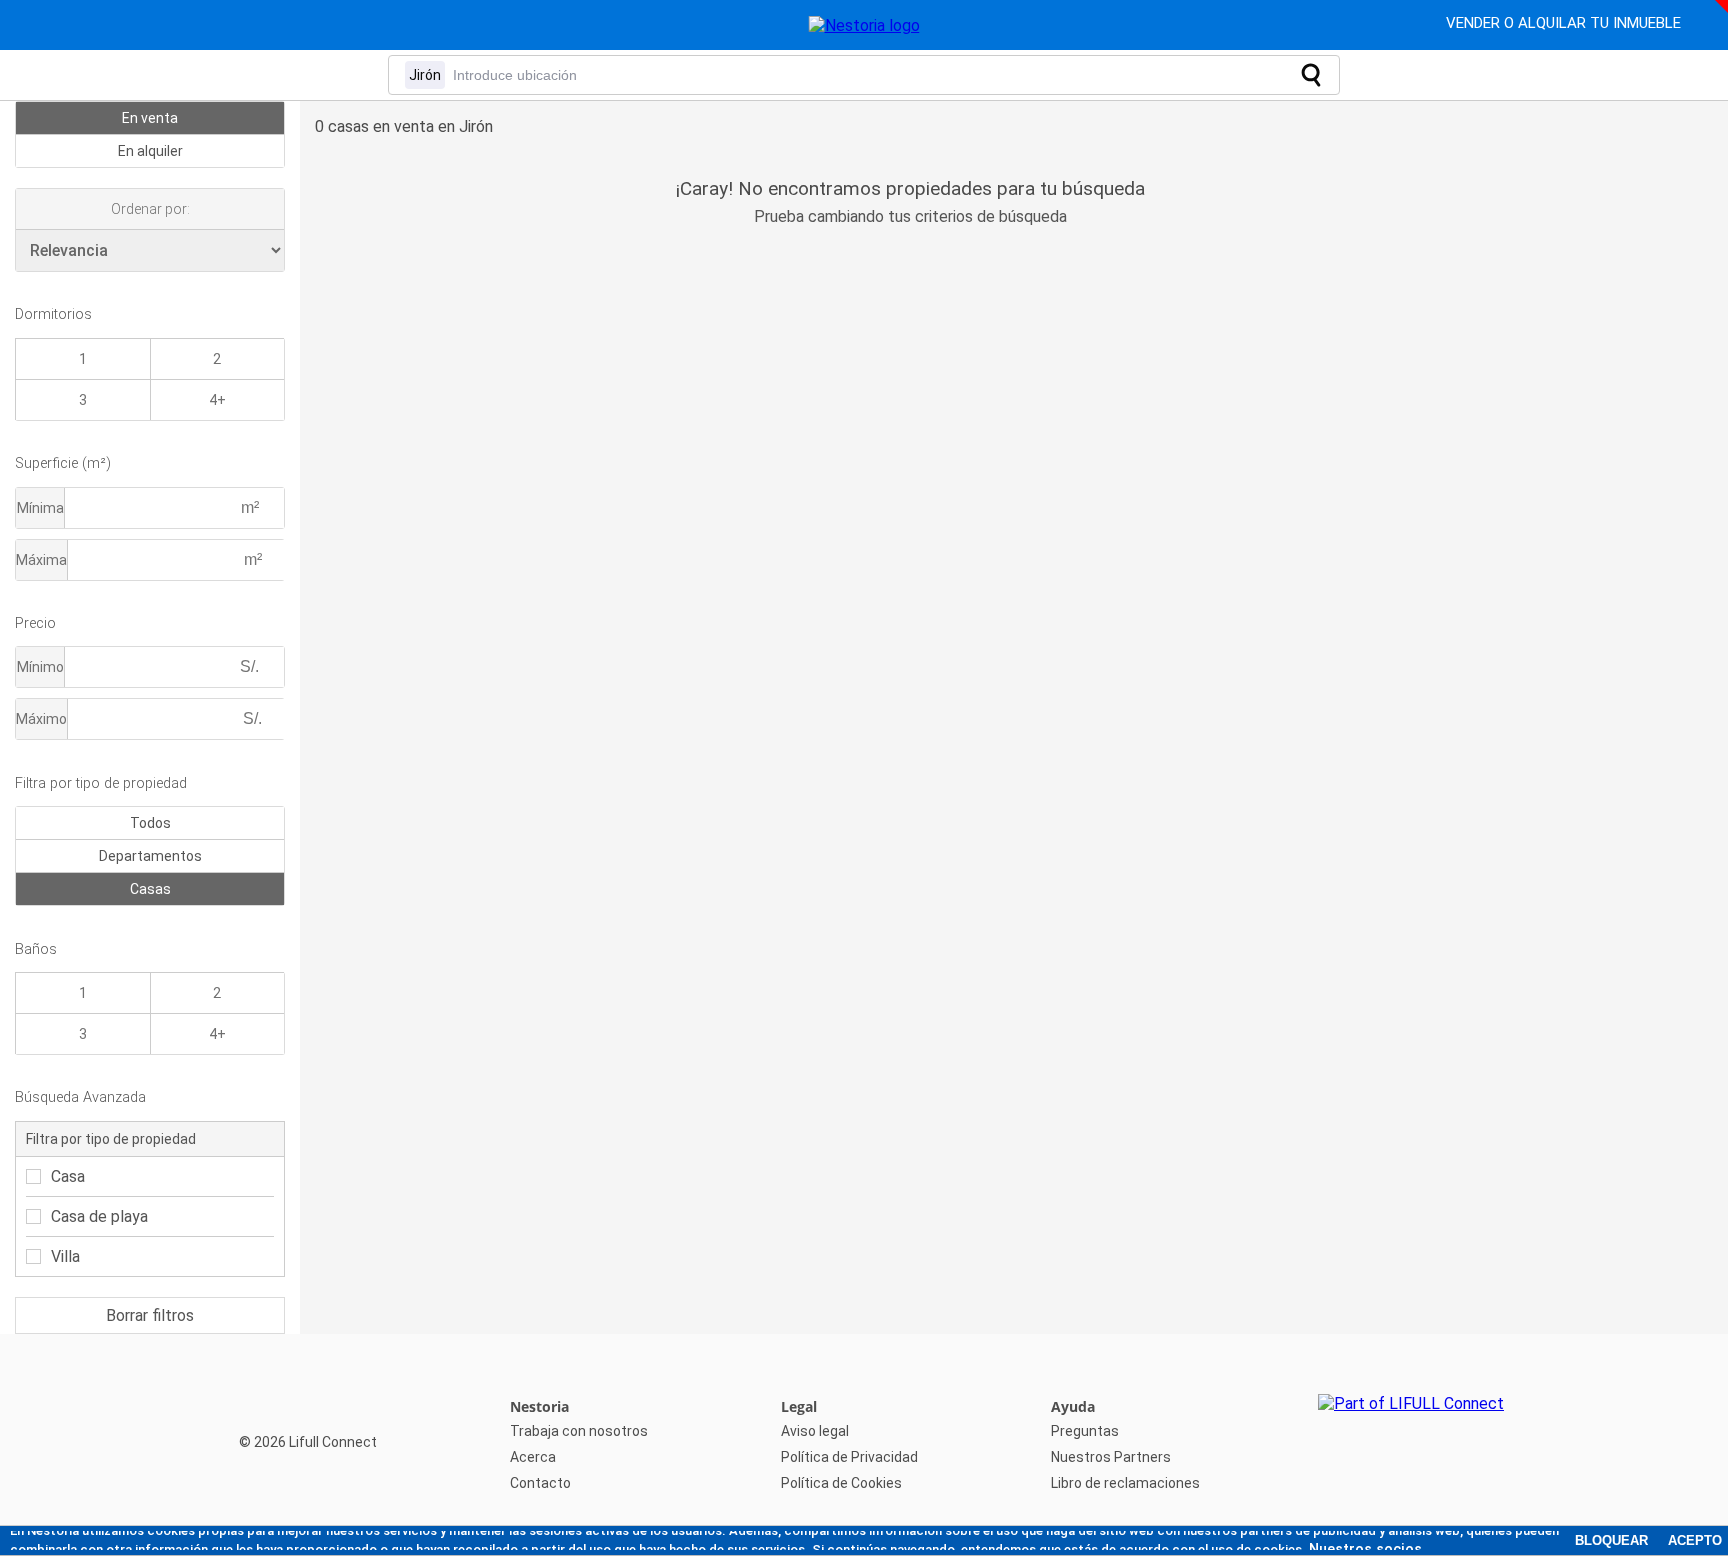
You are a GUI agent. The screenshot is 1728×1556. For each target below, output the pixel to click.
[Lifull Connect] (1411, 1445)
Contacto (540, 1483)
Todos (150, 823)
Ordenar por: (150, 209)
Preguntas (1085, 1431)
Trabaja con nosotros (579, 1431)
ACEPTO (1695, 1540)
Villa (65, 1256)
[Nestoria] (864, 25)
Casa (68, 1176)
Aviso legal (815, 1431)
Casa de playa (99, 1216)
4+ (217, 400)
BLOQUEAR (1611, 1540)
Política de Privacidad (849, 1457)
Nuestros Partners (1111, 1457)
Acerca (533, 1457)
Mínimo (40, 667)
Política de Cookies (841, 1483)
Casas (150, 889)
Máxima (41, 560)
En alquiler (150, 151)
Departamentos (150, 856)
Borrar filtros (150, 1315)
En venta (150, 118)
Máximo (41, 719)
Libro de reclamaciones (1125, 1483)
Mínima (40, 508)
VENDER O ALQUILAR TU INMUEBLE (1565, 23)
